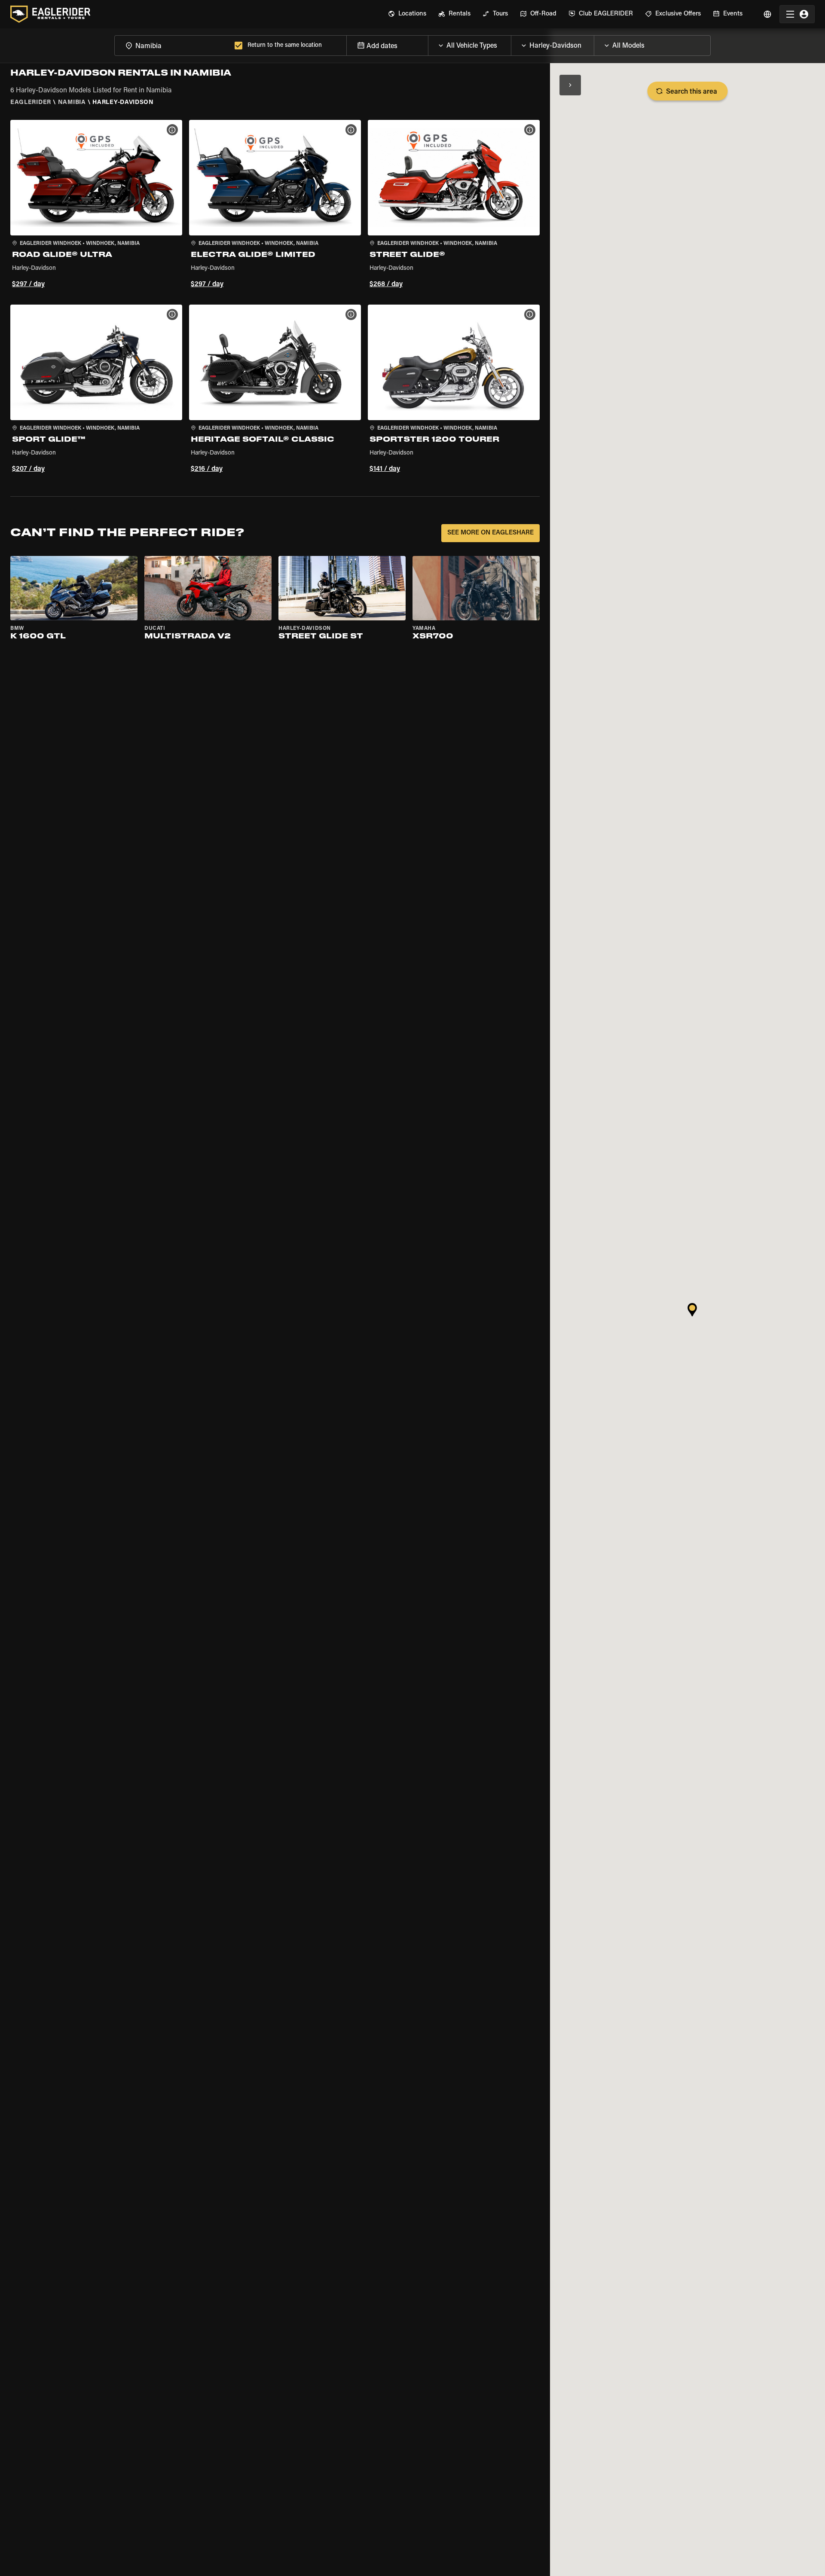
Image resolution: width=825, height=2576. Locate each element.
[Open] (511, 43)
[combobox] (173, 45)
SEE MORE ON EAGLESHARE (490, 533)
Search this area (692, 92)
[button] (96, 205)
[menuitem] (407, 14)
